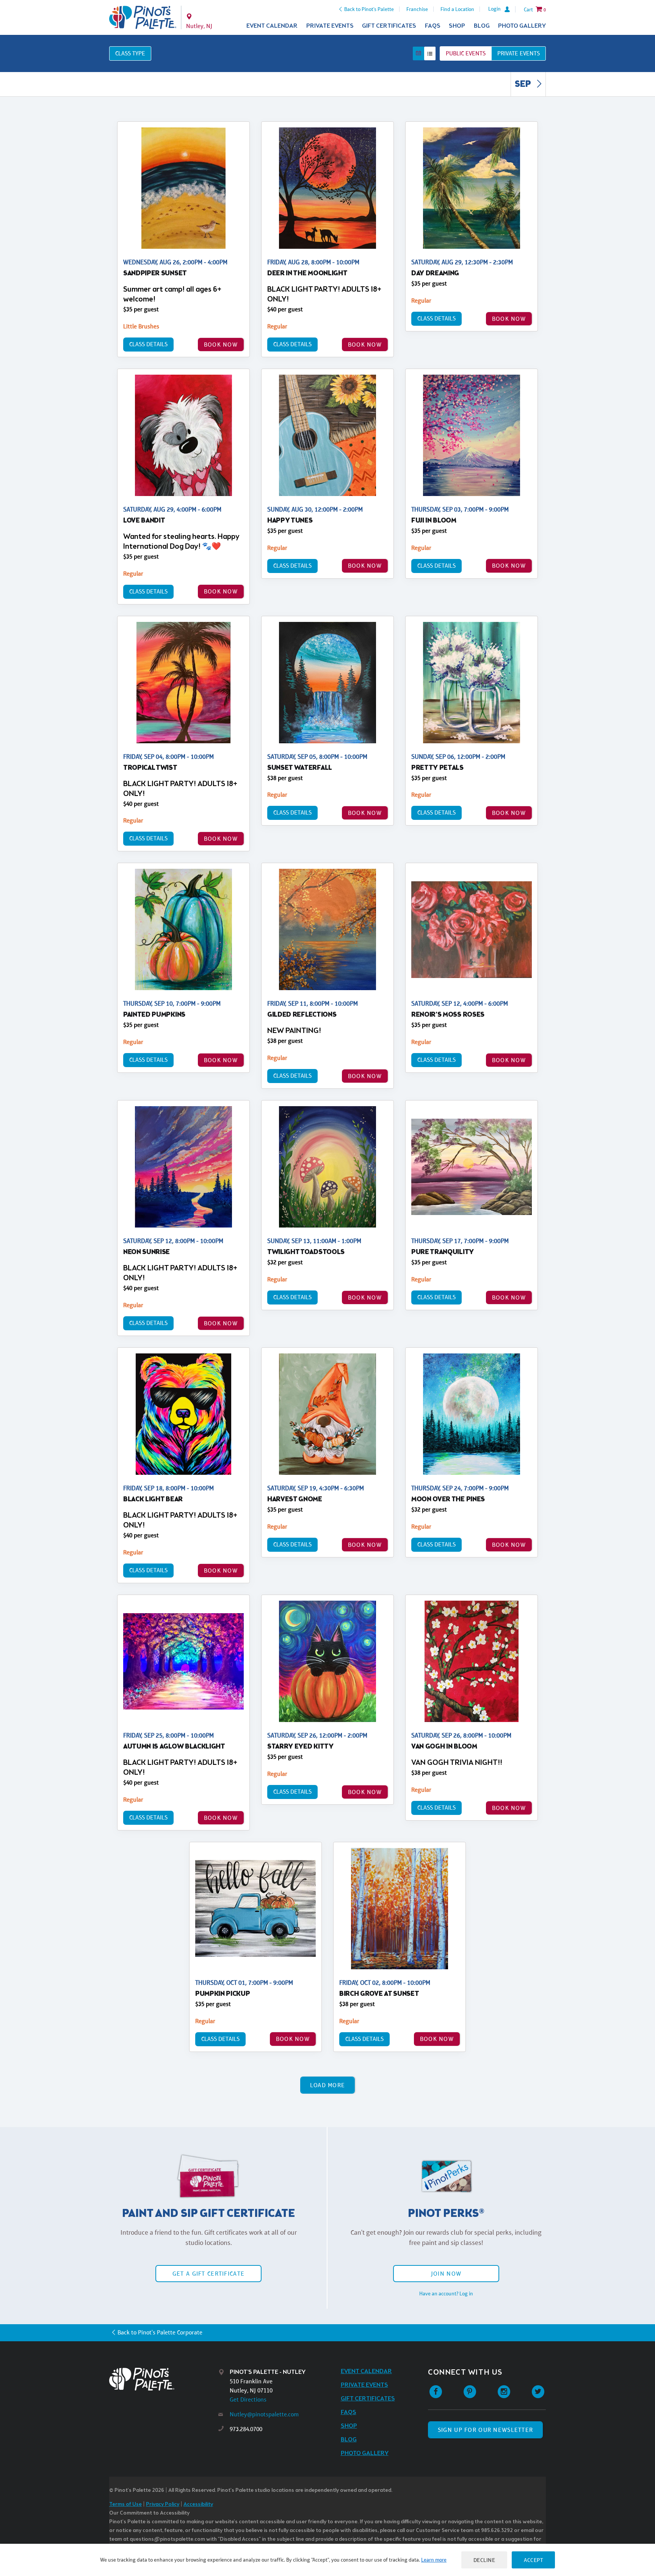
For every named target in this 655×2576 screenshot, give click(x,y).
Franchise (417, 9)
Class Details (148, 344)
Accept (533, 2560)
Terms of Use (125, 2505)
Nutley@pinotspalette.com (264, 2414)
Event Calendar (272, 26)
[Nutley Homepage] (143, 17)
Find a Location (457, 9)
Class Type (130, 53)
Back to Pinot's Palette (369, 9)
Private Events (330, 26)
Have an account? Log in (446, 2293)
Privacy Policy (163, 2505)
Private (519, 53)
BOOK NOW (221, 345)
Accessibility (198, 2505)
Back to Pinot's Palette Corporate (160, 2332)
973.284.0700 (246, 2429)
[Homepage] (164, 2379)
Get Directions (248, 2399)
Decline (484, 2560)
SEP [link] (524, 85)
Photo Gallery (522, 26)
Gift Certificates (389, 26)
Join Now (446, 2274)
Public (466, 53)
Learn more (434, 2560)
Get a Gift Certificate (208, 2274)
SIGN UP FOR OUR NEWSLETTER (485, 2430)
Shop (457, 26)
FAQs (433, 26)
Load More (328, 2085)
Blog (482, 26)
